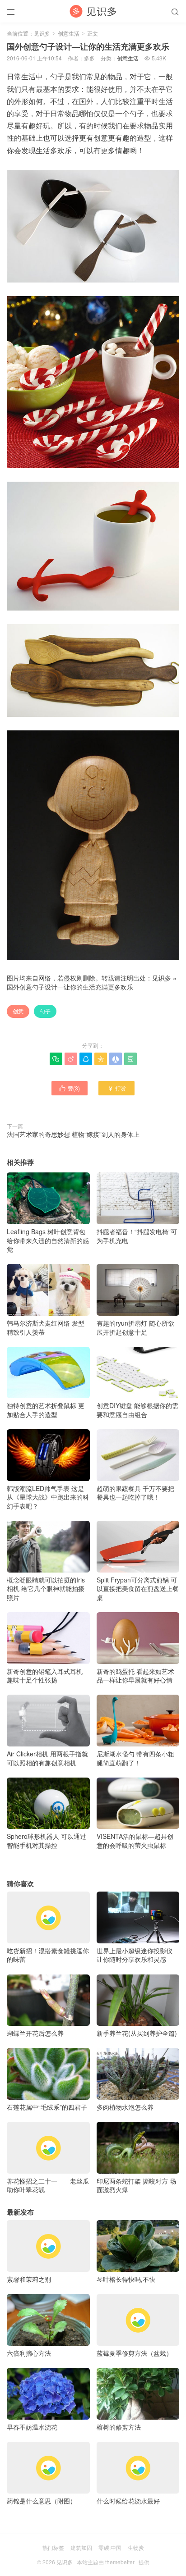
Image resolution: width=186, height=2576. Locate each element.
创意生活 (69, 33)
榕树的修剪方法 (119, 2427)
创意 (18, 1011)
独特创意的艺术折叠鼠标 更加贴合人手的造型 (46, 1410)
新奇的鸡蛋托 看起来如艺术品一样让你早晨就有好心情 (135, 1676)
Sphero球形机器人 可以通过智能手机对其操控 (46, 1841)
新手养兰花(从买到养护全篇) (137, 2033)
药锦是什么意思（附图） (42, 2501)
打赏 (117, 1088)
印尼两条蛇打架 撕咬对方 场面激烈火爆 (136, 2185)
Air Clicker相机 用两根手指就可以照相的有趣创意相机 (47, 1758)
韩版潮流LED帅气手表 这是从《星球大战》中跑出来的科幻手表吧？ (48, 1497)
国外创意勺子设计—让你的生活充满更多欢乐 (70, 987)
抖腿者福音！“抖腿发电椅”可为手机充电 (137, 1236)
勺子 (45, 1011)
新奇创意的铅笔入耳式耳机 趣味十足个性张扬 (45, 1676)
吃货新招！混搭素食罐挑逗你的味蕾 (48, 1955)
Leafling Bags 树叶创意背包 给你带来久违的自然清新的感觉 (48, 1240)
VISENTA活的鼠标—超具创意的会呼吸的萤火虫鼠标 (135, 1841)
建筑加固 (81, 2547)
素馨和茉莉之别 (29, 2279)
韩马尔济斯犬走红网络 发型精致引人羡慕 (46, 1327)
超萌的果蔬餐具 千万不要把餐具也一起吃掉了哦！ (135, 1493)
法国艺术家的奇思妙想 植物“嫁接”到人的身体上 (73, 1134)
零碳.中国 (110, 2547)
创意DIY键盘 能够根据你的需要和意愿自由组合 (137, 1410)
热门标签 (53, 2547)
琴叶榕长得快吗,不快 (126, 2279)
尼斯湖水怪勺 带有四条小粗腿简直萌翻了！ (135, 1758)
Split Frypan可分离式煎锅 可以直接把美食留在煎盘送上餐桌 (138, 1589)
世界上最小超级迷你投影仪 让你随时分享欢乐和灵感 (135, 1955)
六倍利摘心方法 (29, 2353)
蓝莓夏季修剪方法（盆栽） (135, 2353)
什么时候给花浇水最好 (128, 2501)
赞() (70, 1088)
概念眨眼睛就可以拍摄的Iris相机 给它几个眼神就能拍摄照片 (46, 1589)
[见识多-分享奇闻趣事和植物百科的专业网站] (93, 11)
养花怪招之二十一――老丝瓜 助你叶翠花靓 (48, 2185)
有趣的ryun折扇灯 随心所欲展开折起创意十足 (135, 1327)
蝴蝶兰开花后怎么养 (35, 2033)
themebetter (120, 2562)
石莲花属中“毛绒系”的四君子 (47, 2107)
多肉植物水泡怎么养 (125, 2107)
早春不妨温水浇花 (32, 2427)
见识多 (42, 33)
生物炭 (136, 2547)
